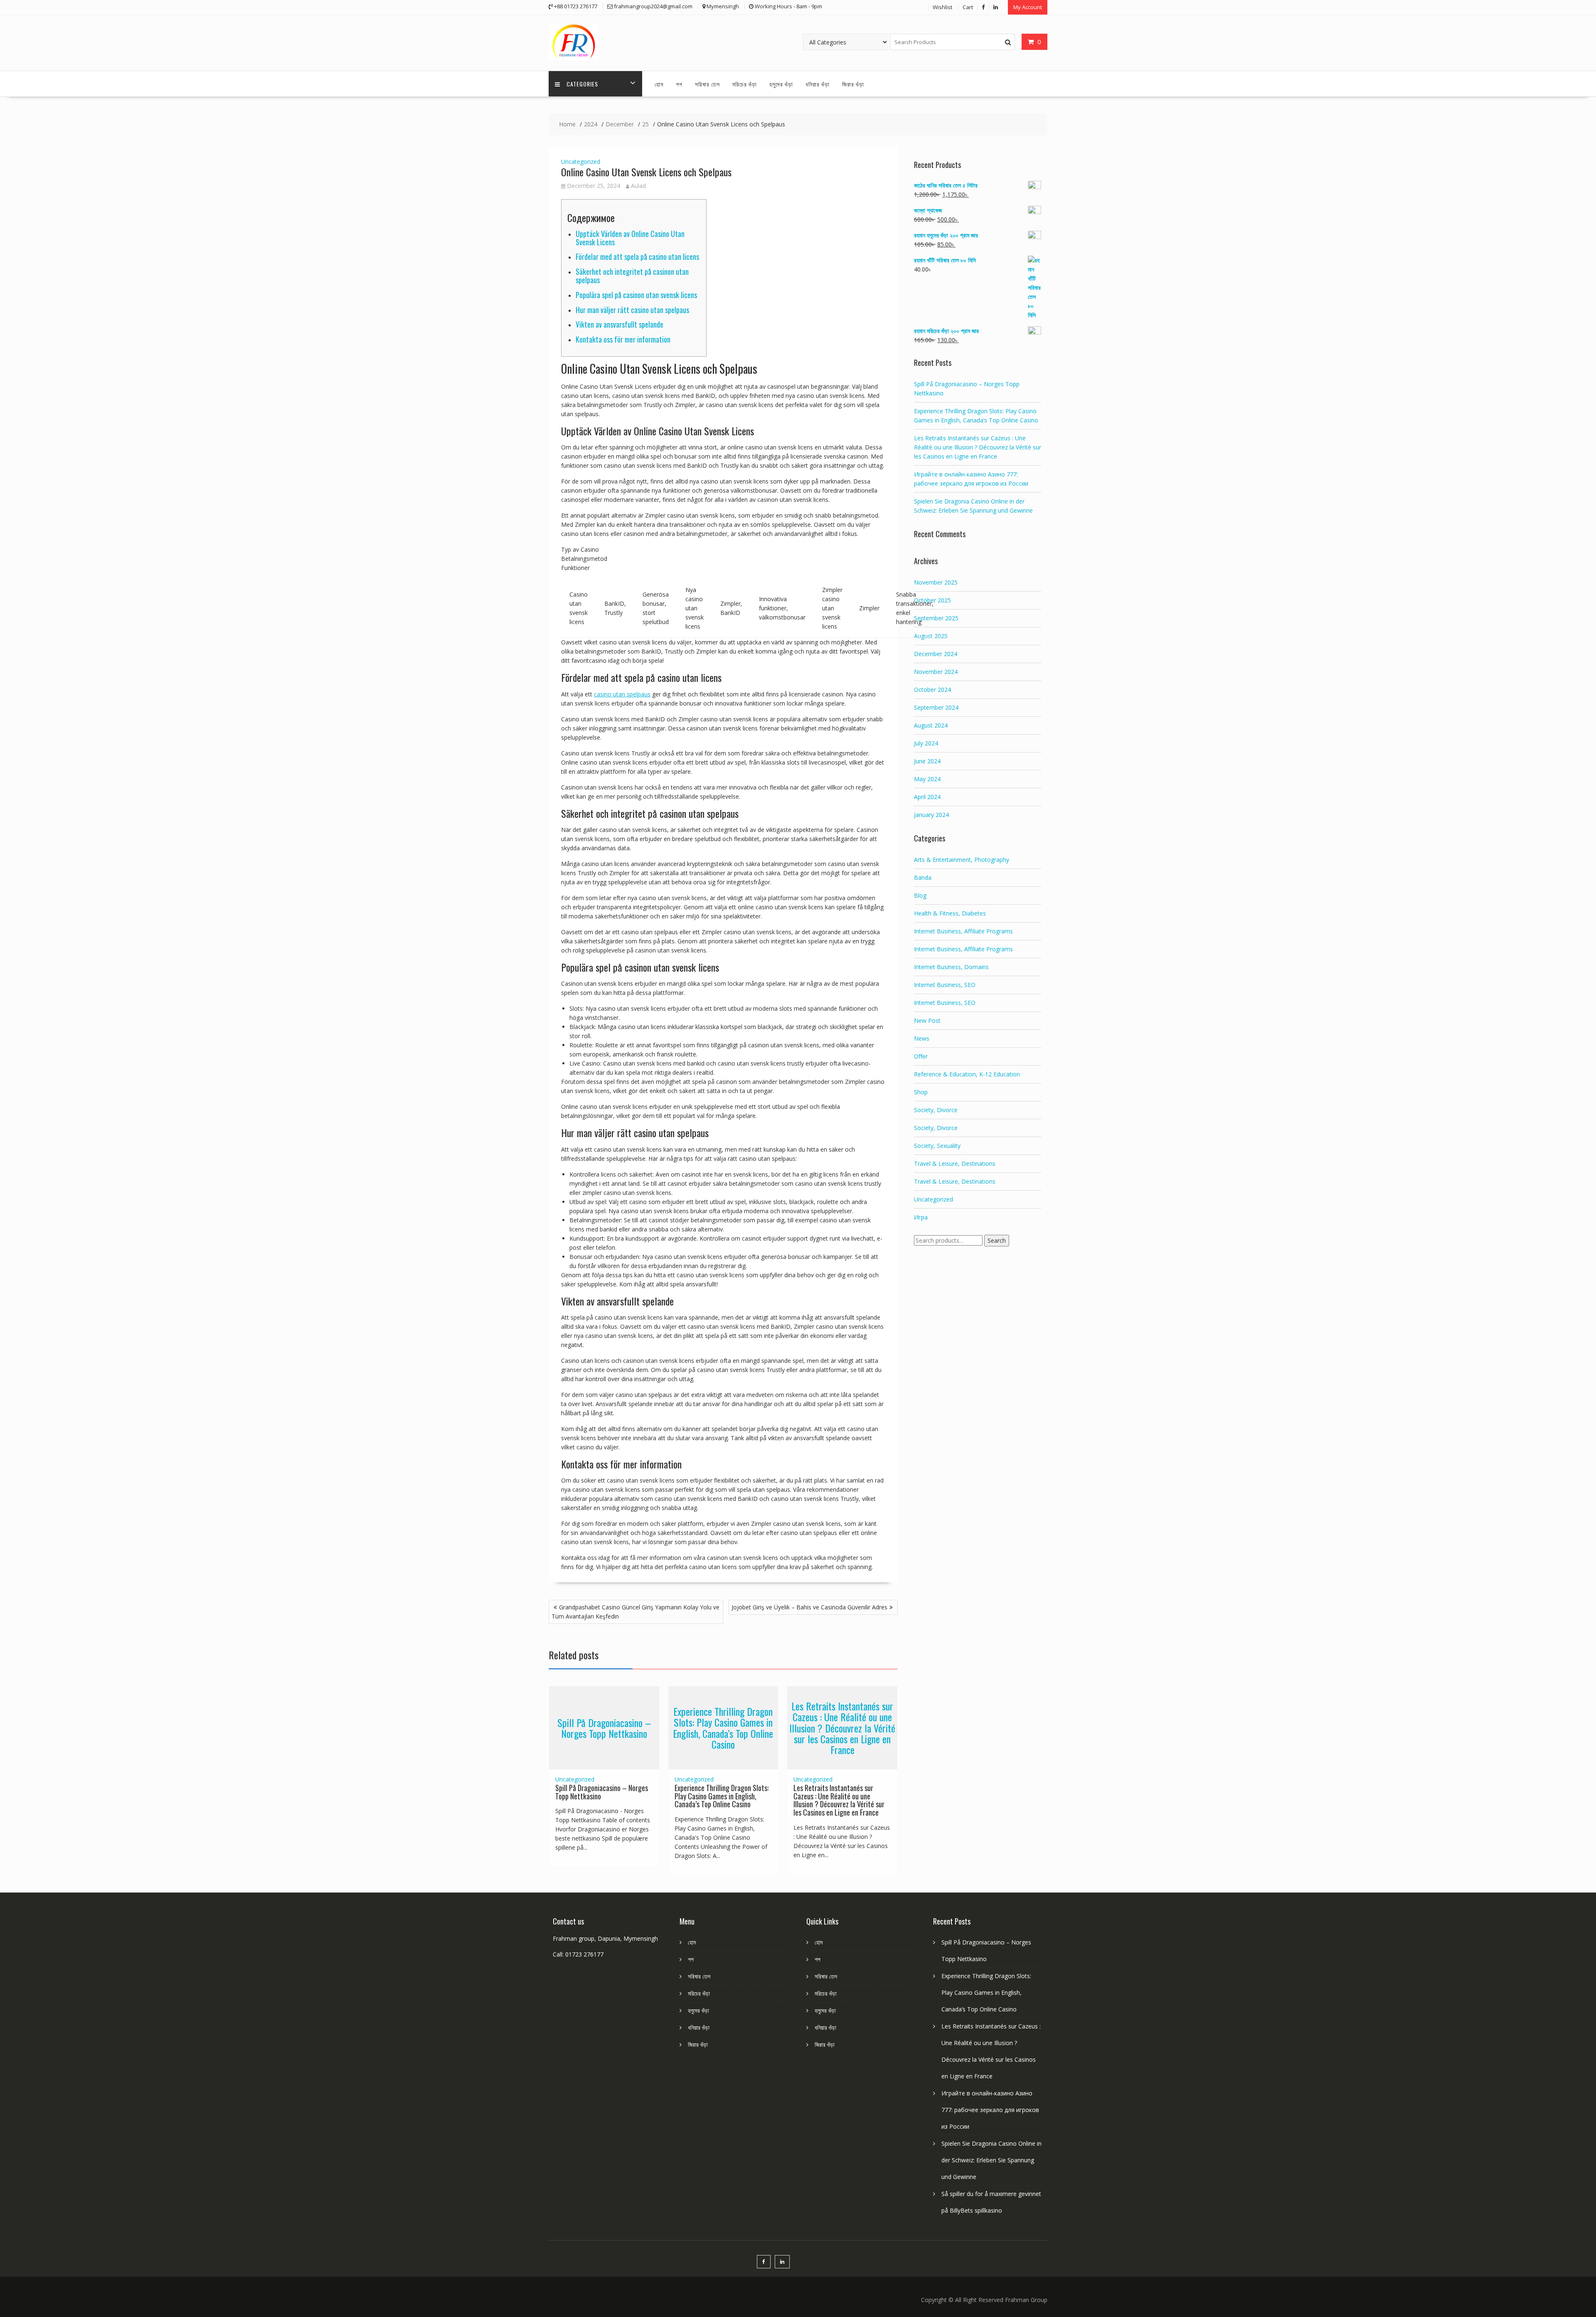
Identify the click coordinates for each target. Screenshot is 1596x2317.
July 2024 (926, 743)
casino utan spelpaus (622, 694)
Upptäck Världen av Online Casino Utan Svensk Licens (630, 238)
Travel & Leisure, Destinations (955, 1163)
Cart (968, 7)
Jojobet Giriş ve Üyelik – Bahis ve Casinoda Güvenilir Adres (809, 1607)
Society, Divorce (936, 1110)
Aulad (638, 186)
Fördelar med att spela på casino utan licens (637, 257)
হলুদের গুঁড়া (781, 84)
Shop (921, 1092)
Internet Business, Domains (951, 967)
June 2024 (927, 761)
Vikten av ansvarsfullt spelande (619, 324)
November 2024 (936, 672)
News (922, 1038)
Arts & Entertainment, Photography (962, 860)
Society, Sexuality (937, 1146)
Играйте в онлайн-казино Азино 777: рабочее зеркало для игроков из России (990, 2110)
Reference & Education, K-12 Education (967, 1074)
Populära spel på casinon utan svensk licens (636, 295)
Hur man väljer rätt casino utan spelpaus (632, 310)
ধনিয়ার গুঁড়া (818, 84)
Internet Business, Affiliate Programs (963, 931)
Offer (921, 1056)
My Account (1028, 7)
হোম (659, 84)
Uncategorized (581, 162)
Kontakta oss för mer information (623, 339)
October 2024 (932, 690)
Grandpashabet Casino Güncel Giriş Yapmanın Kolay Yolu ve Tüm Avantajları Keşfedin (635, 1612)
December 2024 (936, 654)
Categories (582, 84)
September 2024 (936, 707)
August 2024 (931, 725)
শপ (679, 84)
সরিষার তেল (707, 84)
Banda (923, 877)
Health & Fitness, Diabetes (950, 913)
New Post (927, 1020)
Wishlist (942, 7)
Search (997, 1240)
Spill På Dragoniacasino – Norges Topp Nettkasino (604, 1727)
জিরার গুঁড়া (853, 84)
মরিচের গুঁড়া (745, 84)
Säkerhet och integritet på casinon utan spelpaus (632, 276)
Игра (921, 1217)
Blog (920, 895)
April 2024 (927, 797)
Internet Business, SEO (945, 985)
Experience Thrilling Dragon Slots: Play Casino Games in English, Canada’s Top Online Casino (723, 1728)
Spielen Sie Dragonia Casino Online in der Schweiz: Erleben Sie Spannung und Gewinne (991, 2160)
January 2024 (931, 815)
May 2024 (927, 779)
